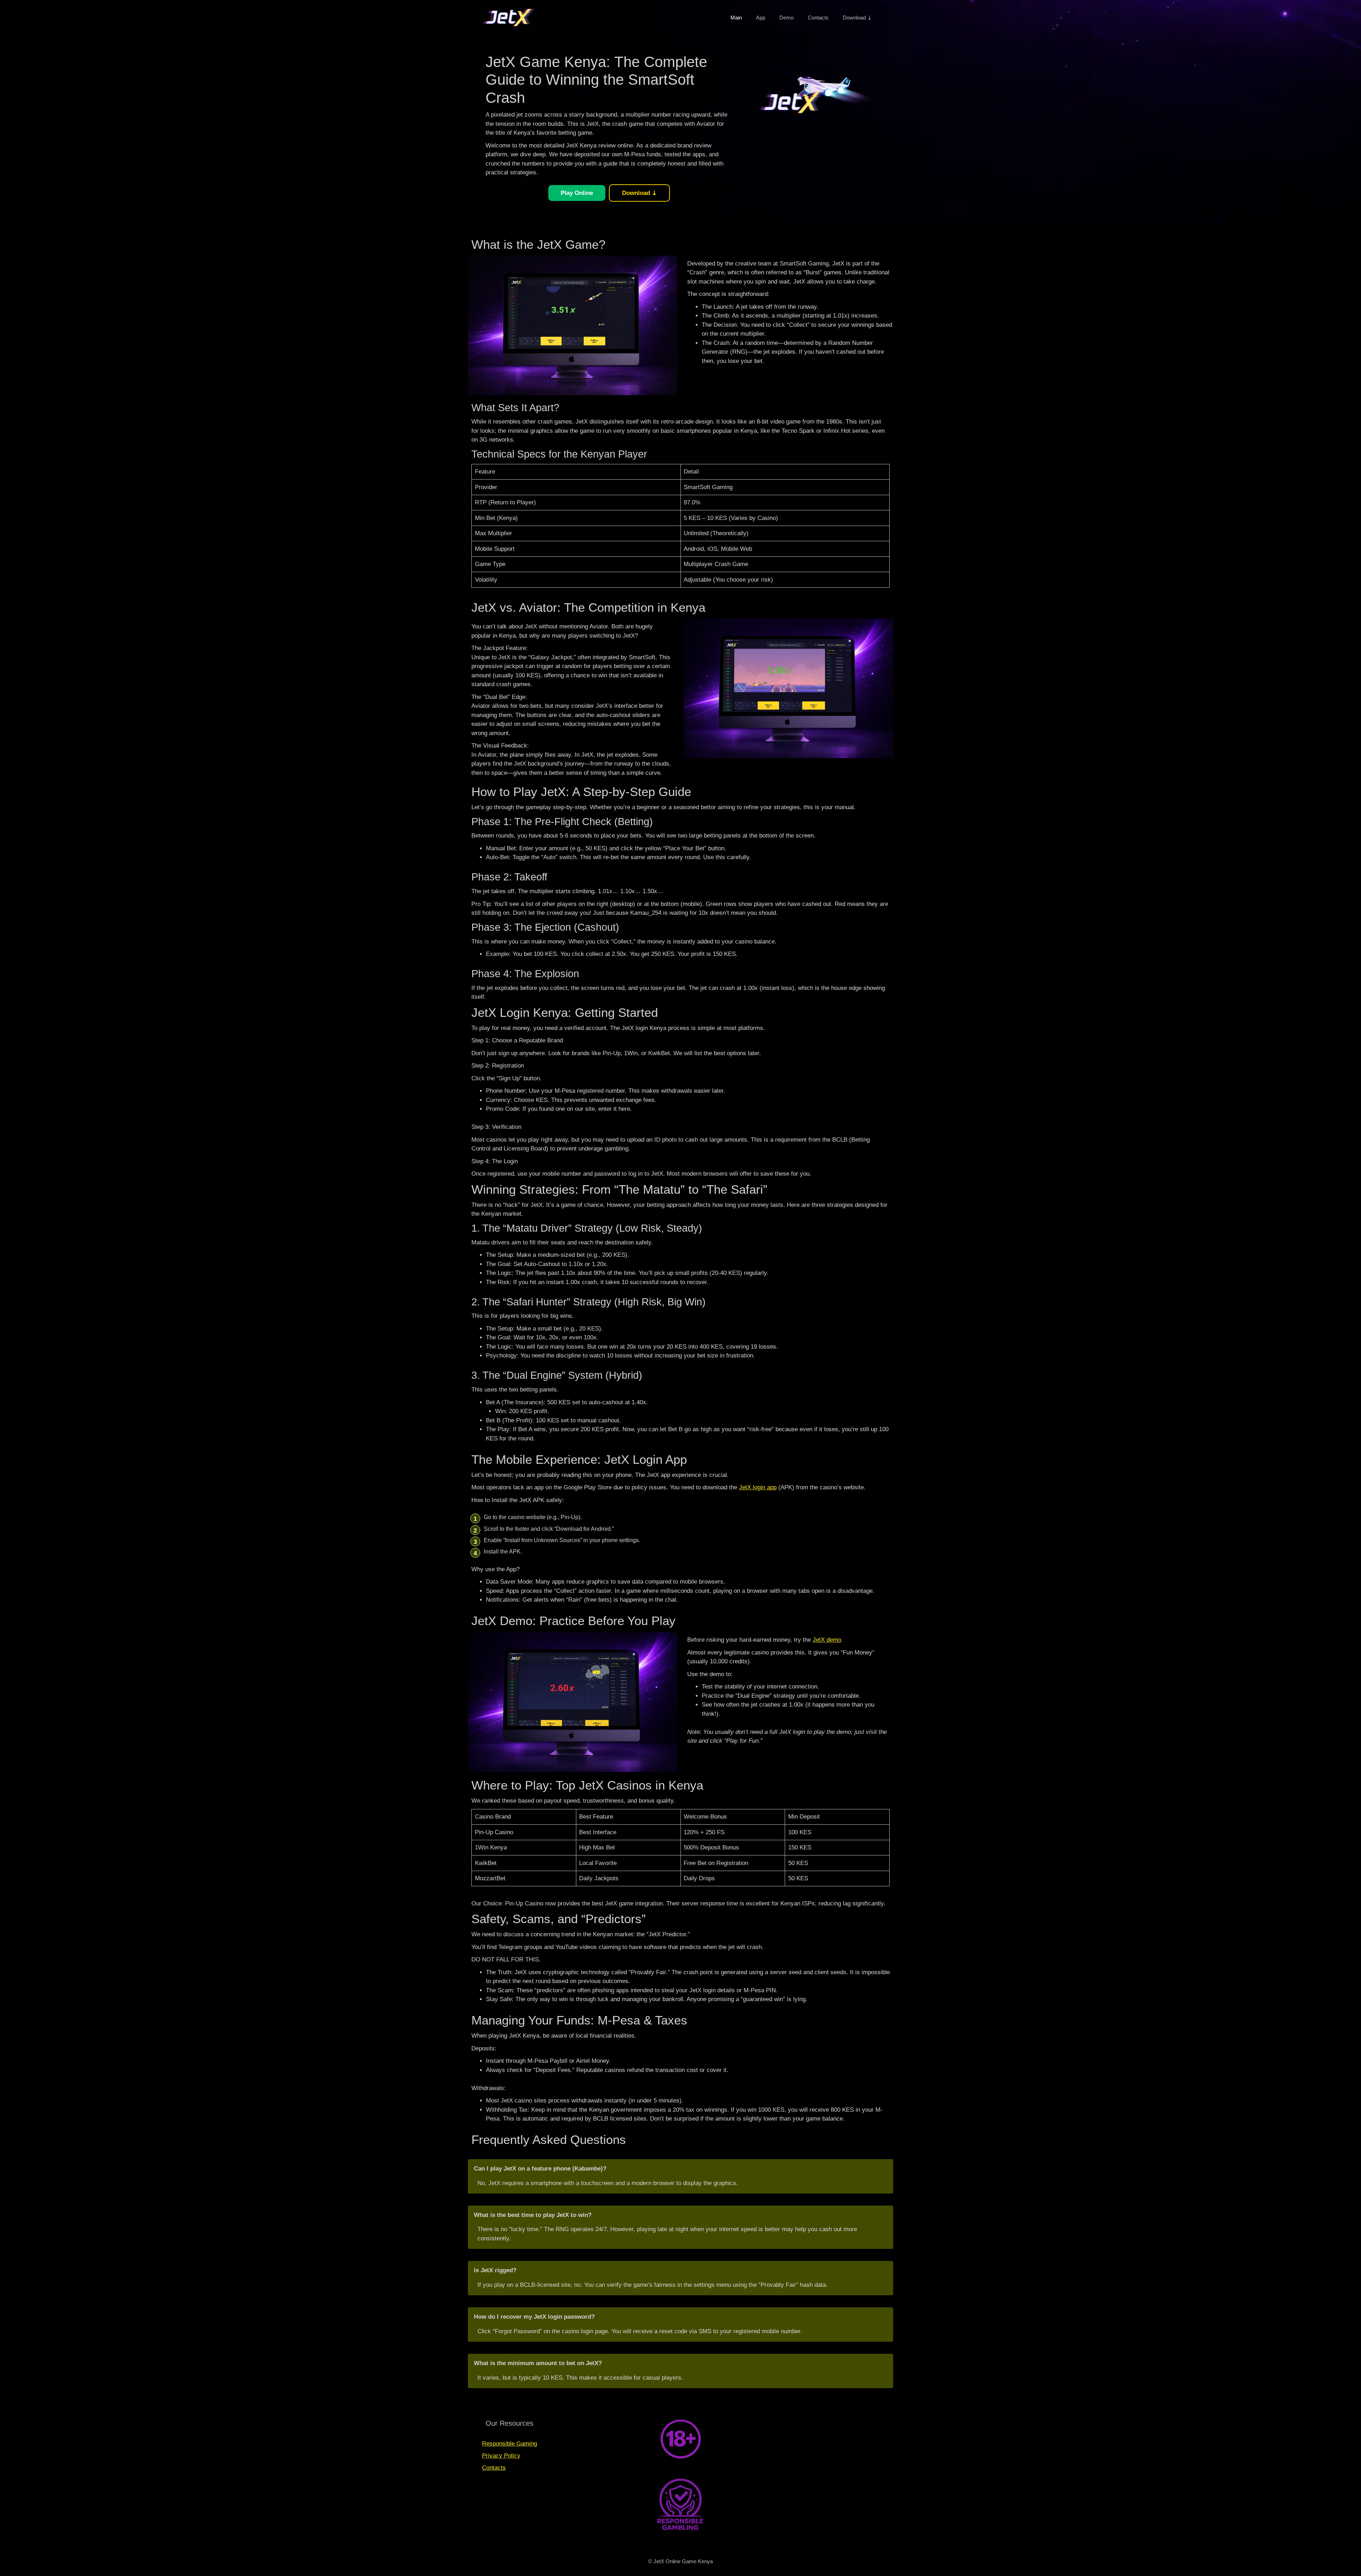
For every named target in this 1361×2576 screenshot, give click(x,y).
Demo (786, 18)
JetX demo (827, 1640)
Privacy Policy (501, 2456)
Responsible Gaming (509, 2444)
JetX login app (758, 1487)
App (761, 18)
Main (736, 18)
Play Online (577, 193)
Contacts (818, 18)
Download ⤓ (857, 18)
